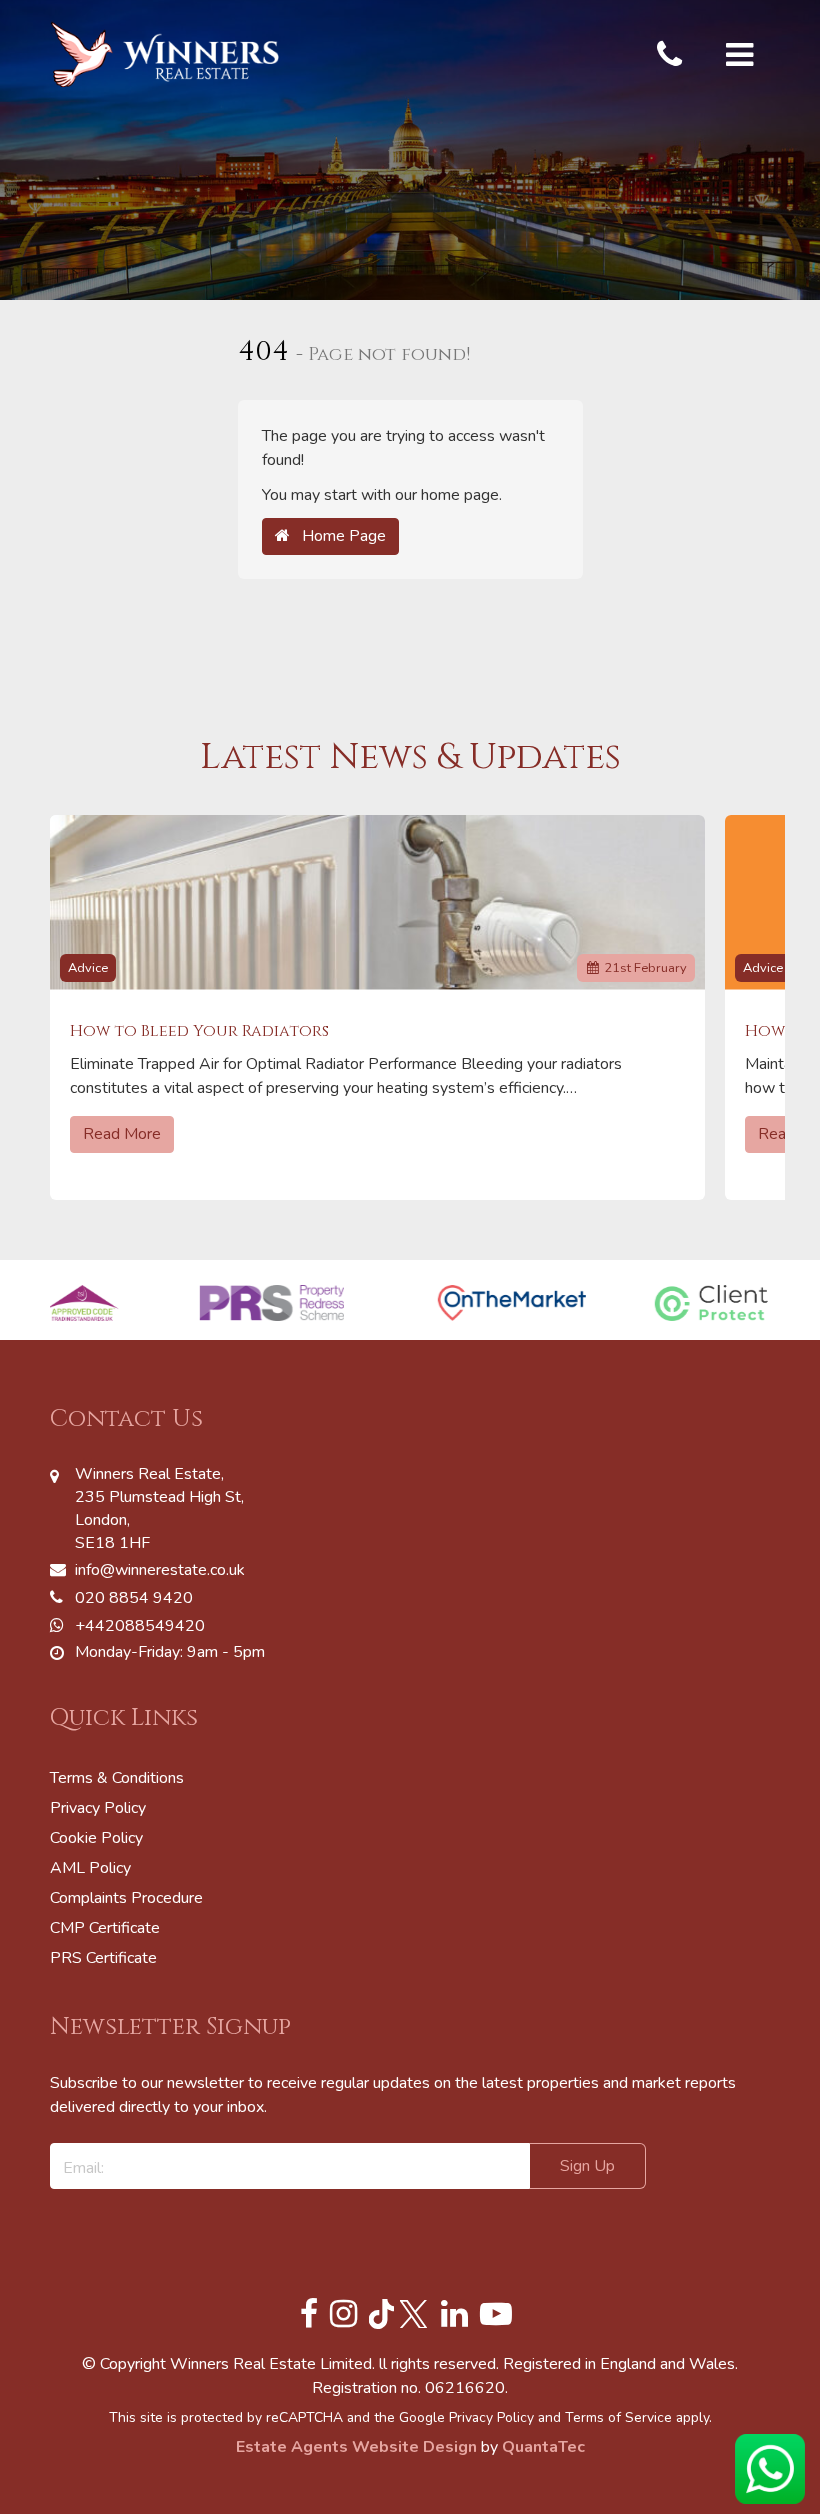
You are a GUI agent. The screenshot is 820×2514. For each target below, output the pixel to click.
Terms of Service (618, 2417)
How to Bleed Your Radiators (199, 1031)
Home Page (338, 536)
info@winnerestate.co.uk (160, 1570)
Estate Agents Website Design (356, 2447)
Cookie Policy (96, 1838)
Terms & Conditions (117, 1778)
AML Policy (90, 1868)
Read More (122, 1134)
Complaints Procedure (126, 1898)
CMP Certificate (105, 1928)
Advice (88, 968)
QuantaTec (543, 2447)
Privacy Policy (98, 1808)
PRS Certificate (103, 1958)
